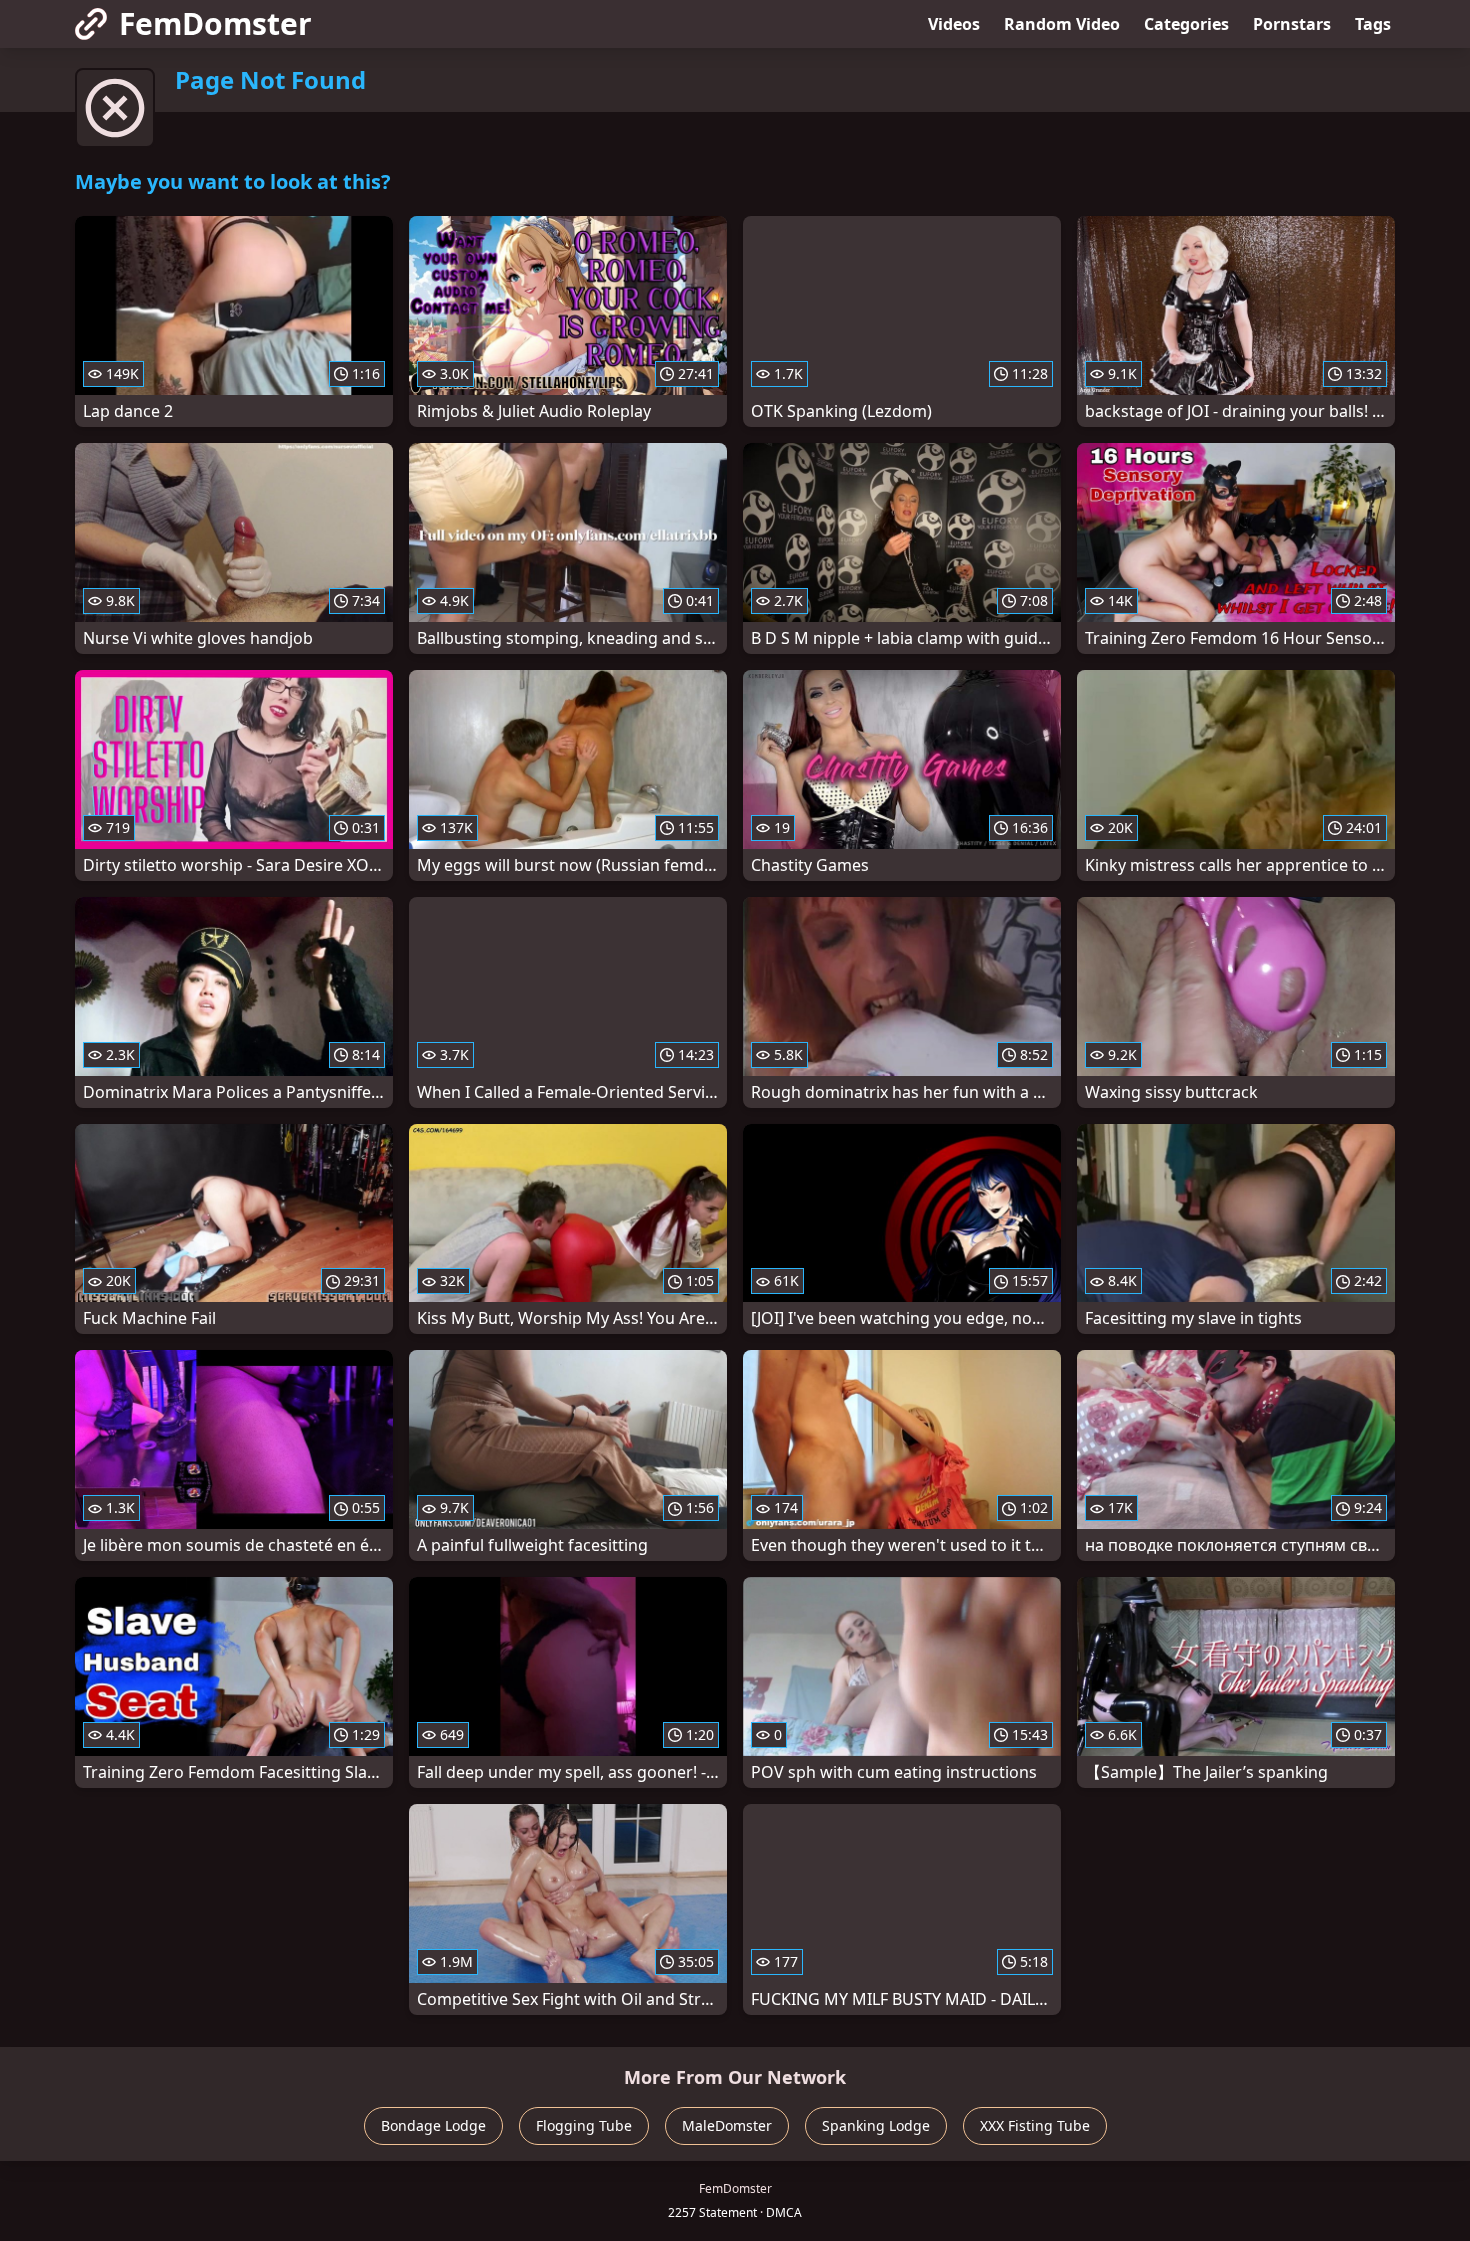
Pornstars (1292, 24)
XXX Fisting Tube (1035, 2125)
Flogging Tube (584, 2125)
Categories (1186, 24)
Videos (954, 24)
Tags (1373, 24)
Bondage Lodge (433, 2125)
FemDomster (215, 23)
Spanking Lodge (876, 2125)
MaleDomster (727, 2125)
